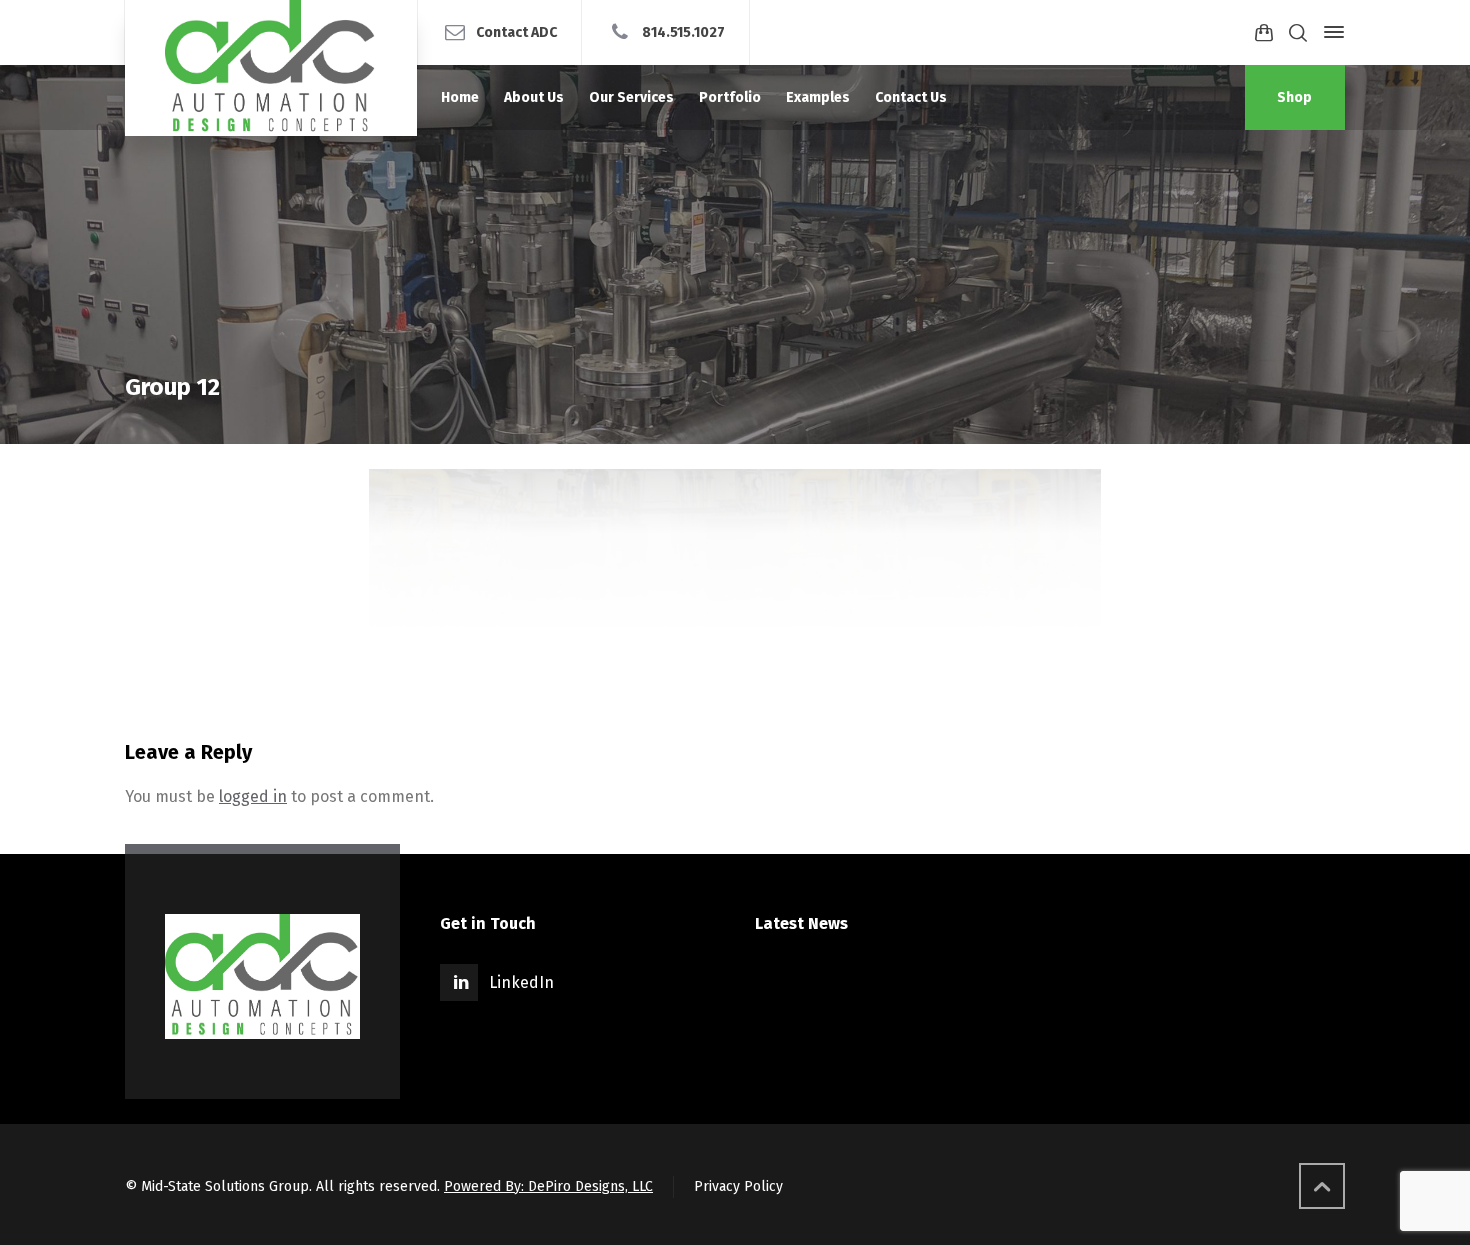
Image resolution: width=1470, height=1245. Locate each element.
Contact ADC (516, 31)
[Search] (1298, 32)
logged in (253, 796)
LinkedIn (521, 982)
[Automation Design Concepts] (271, 68)
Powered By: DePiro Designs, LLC (548, 1186)
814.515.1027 (683, 31)
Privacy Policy (738, 1186)
